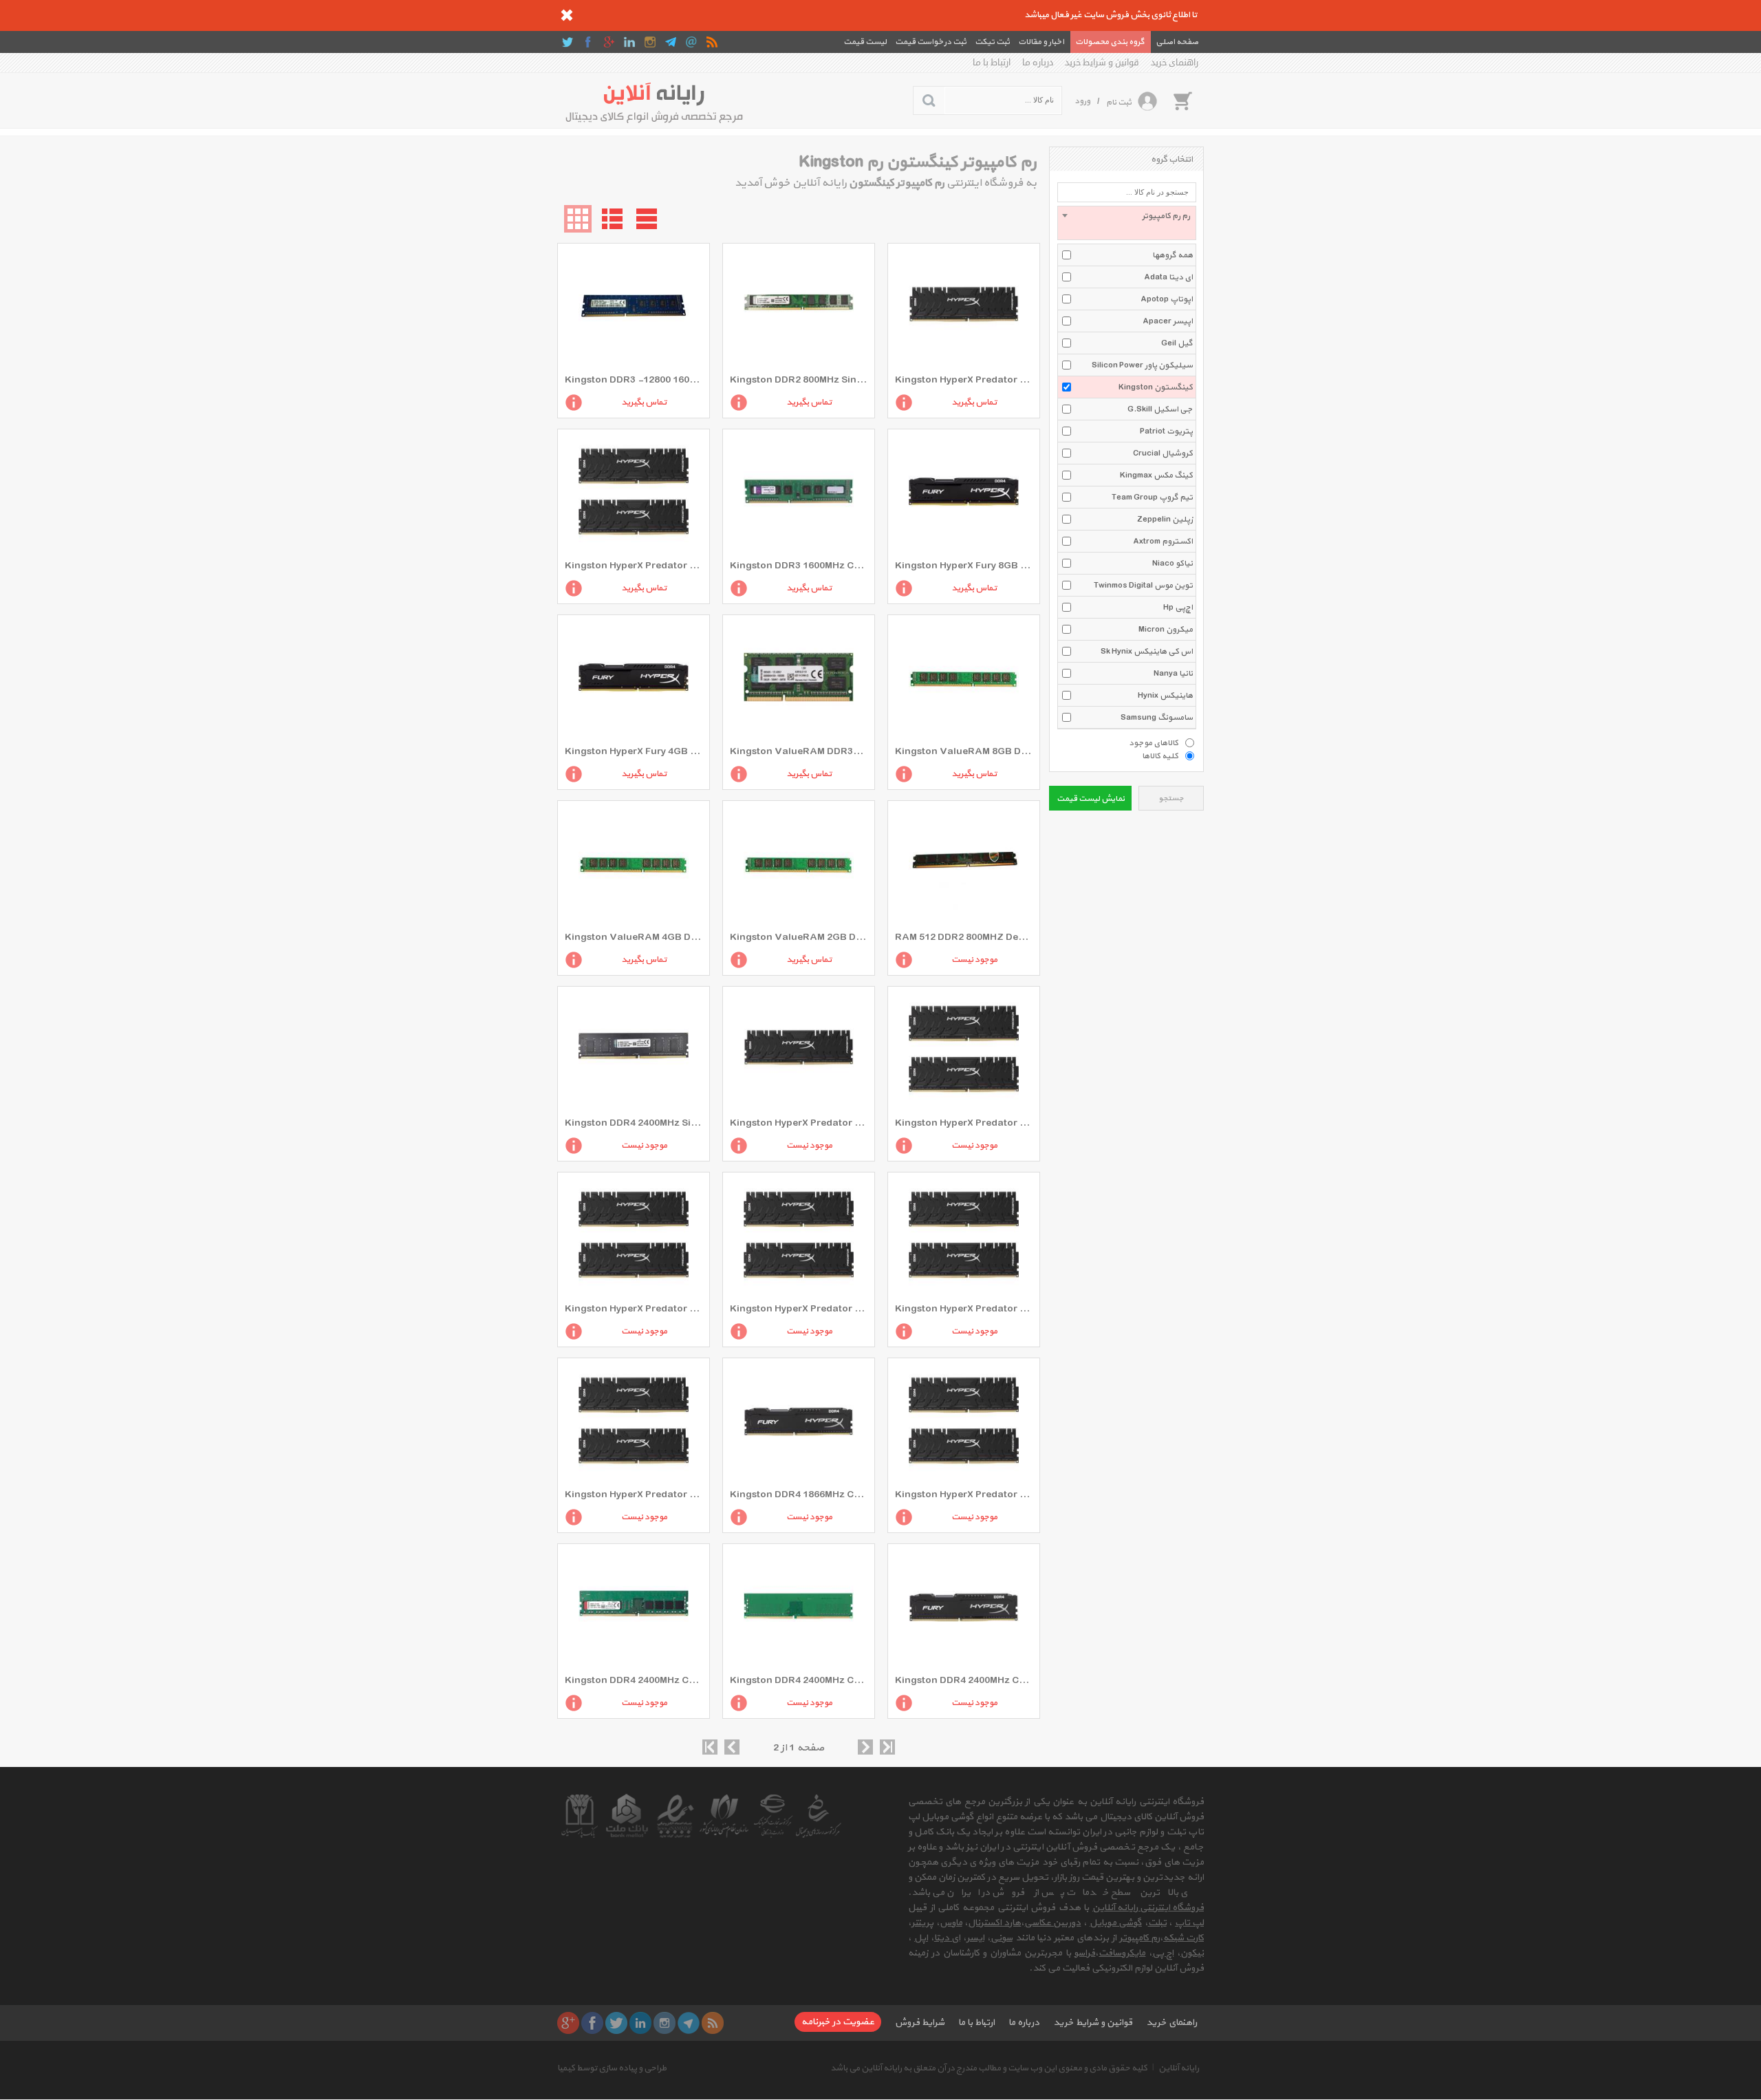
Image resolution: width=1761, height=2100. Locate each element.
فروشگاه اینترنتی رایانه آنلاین (1148, 1908)
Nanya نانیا (1173, 674)
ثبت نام (1119, 103)
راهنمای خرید (1175, 63)
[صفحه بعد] (865, 1747)
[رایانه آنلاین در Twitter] (568, 42)
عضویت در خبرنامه (838, 2022)
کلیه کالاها (1160, 756)
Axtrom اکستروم (1163, 542)
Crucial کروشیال (1163, 453)
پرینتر (922, 1923)
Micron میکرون (1166, 630)
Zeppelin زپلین (1165, 519)
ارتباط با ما (992, 63)
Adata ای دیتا (1168, 277)
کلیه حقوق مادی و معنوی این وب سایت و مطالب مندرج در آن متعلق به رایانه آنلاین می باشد (989, 2068)
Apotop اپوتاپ (1167, 299)
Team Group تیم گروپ (1152, 497)
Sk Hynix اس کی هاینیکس (1147, 652)
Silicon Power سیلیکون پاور (1142, 365)
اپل (921, 1938)
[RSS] (712, 42)
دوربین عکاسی (1052, 1923)
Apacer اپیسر (1168, 321)
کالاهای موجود (1154, 742)
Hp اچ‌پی (1178, 608)
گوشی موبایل (1116, 1923)
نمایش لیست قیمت (1091, 799)
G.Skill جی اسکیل (1160, 409)
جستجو (1171, 799)
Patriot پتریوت (1166, 431)
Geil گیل (1177, 343)
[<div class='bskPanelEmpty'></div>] (1182, 100)
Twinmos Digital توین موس (1143, 586)
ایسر (975, 1938)
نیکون (1192, 1953)
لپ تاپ (1189, 1923)
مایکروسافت (1122, 1953)
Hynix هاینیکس (1165, 696)
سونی (1002, 1938)
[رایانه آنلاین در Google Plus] (609, 42)
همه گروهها (1173, 255)
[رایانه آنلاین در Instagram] (650, 42)
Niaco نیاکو (1173, 564)
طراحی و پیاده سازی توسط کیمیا (612, 2068)
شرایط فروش (920, 2023)
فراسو (1084, 1953)
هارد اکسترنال (994, 1923)
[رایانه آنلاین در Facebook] (588, 42)
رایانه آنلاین (1179, 2068)
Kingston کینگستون (1156, 387)
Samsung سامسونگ (1157, 718)
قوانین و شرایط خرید (1102, 63)
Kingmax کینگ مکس (1156, 475)
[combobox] (1127, 223)
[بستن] (567, 15)
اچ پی (1163, 1953)
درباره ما (1038, 63)
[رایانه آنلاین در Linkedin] (629, 42)
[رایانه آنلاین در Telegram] (671, 42)
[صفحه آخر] (887, 1747)
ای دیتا (947, 1938)
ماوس (951, 1923)
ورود (1082, 101)
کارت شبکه (1184, 1938)
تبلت (1157, 1923)
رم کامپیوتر (1139, 1938)
